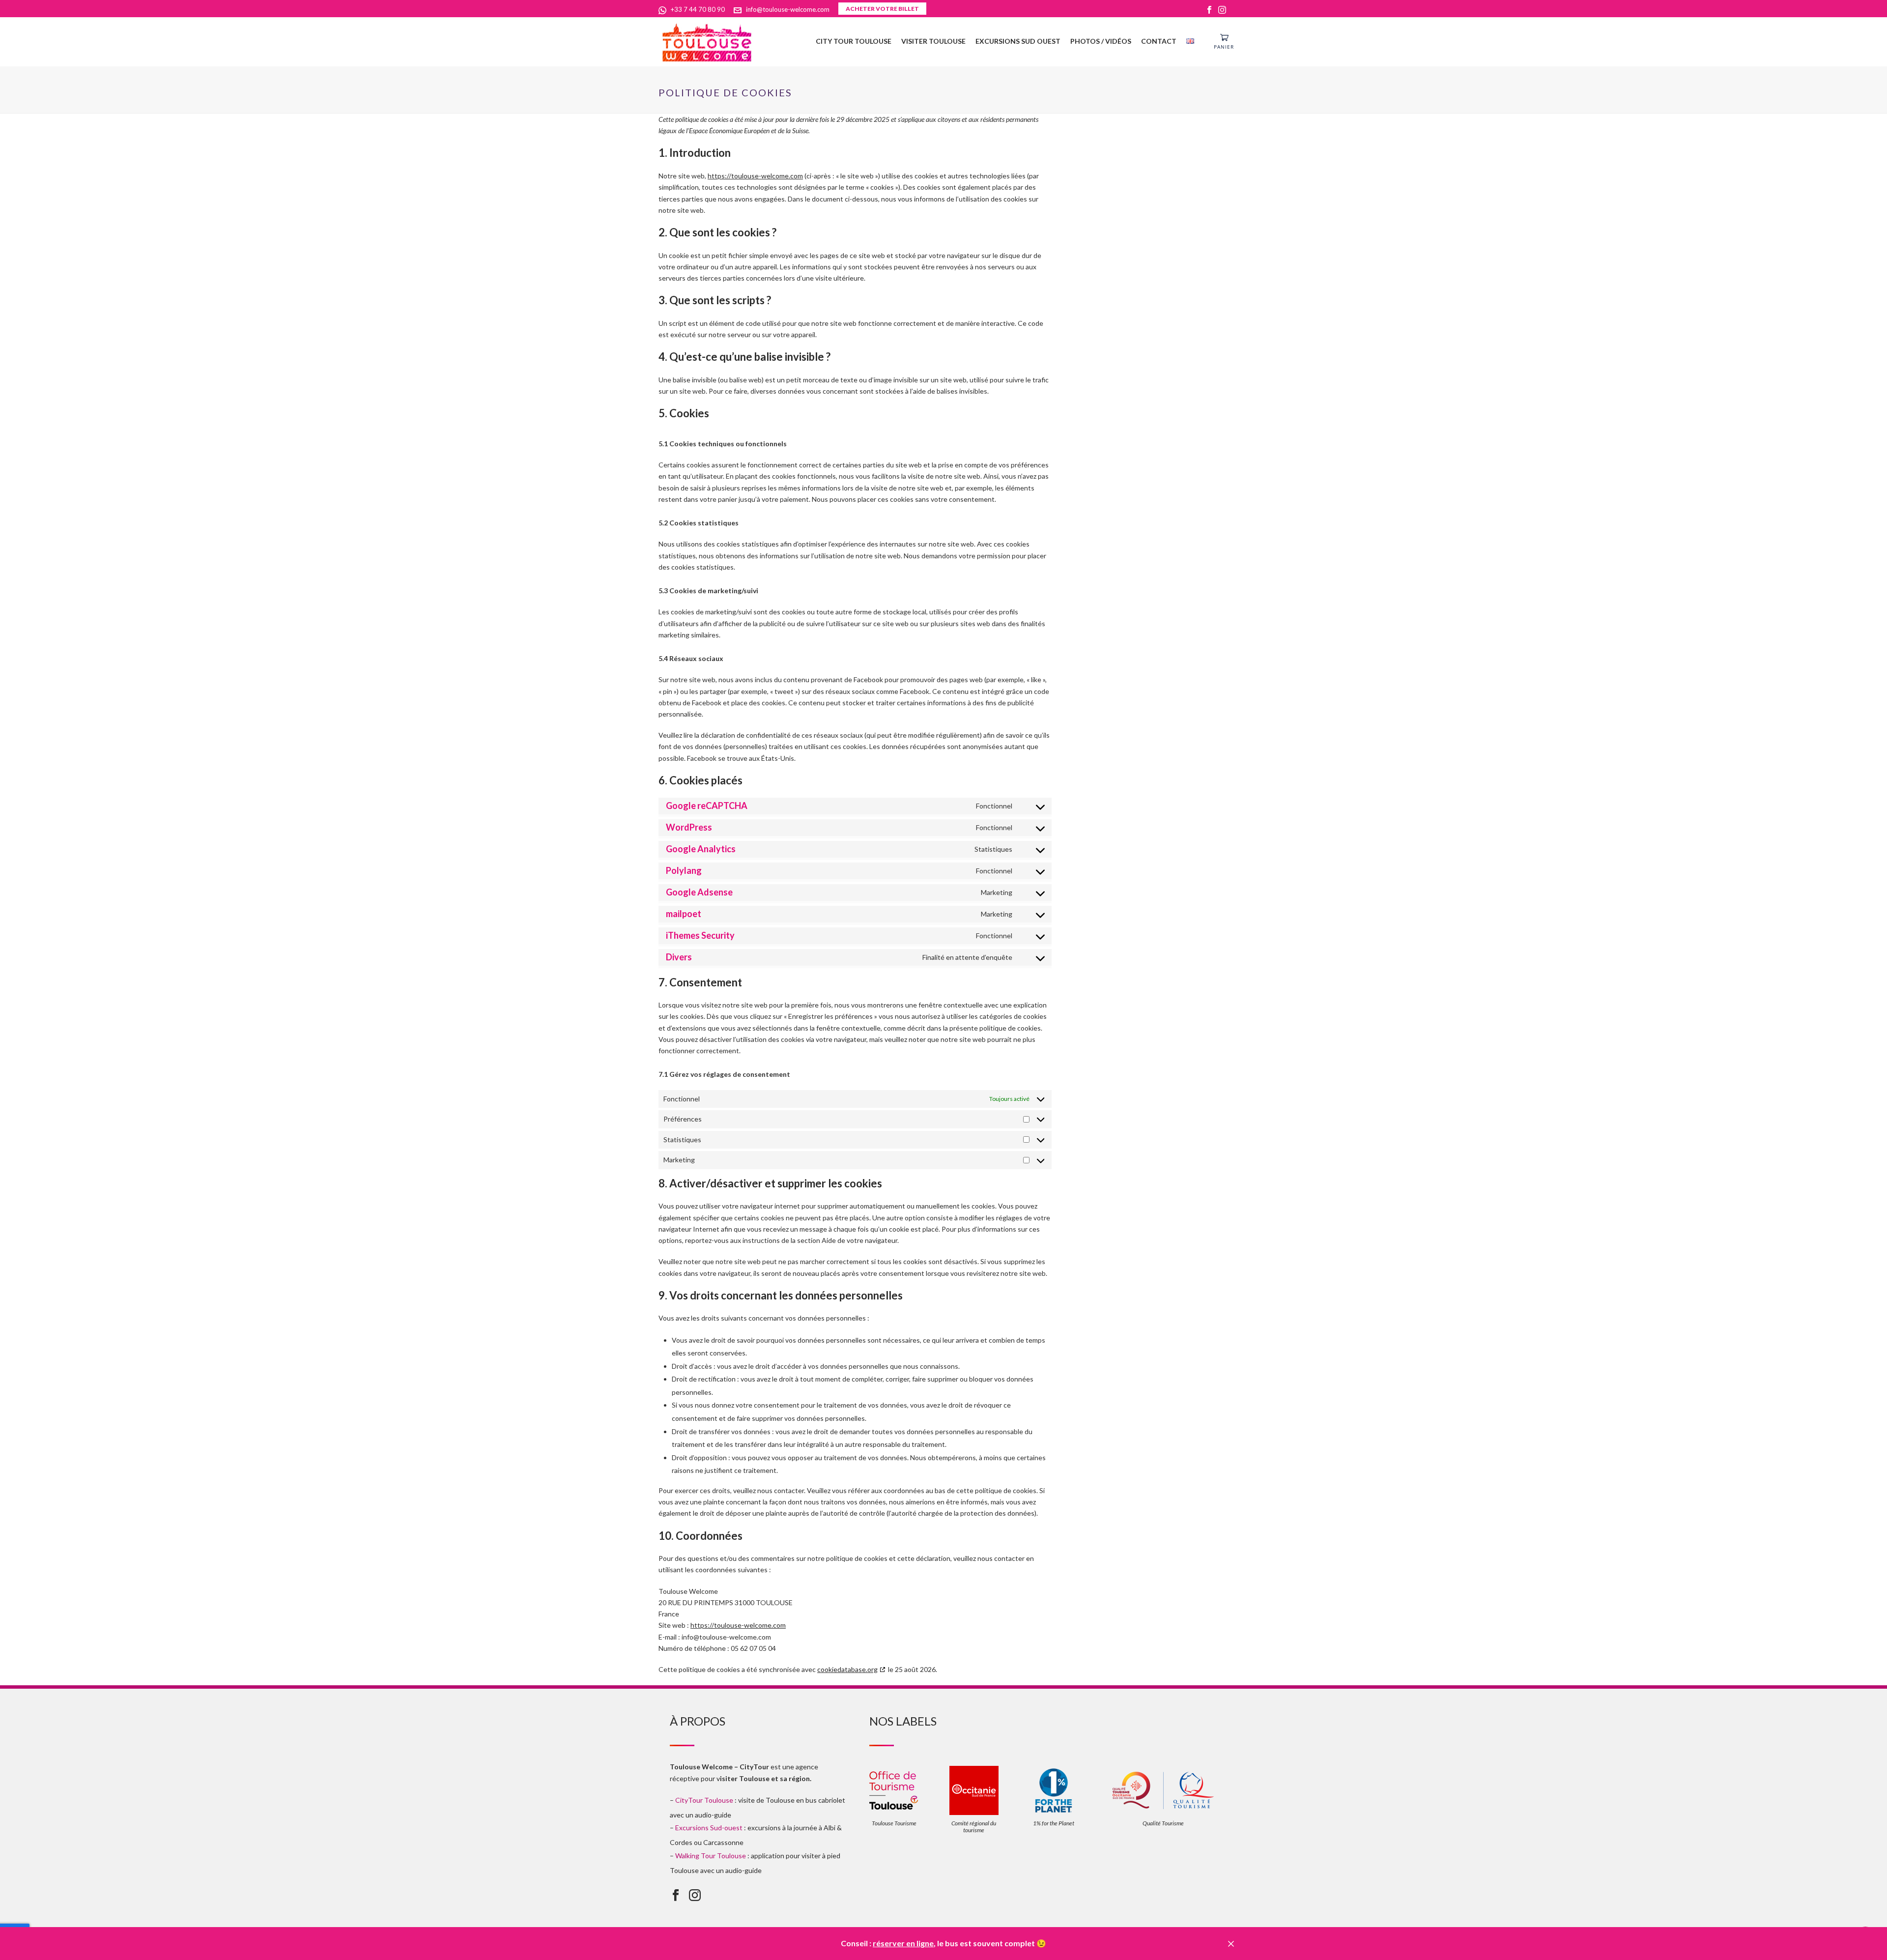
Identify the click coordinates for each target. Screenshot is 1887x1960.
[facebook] (676, 1896)
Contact (1159, 41)
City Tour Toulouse (854, 41)
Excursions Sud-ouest (709, 1828)
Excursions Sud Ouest (1018, 41)
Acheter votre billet (882, 9)
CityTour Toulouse (704, 1800)
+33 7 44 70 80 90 (698, 9)
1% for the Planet (1054, 1823)
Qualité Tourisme (1163, 1823)
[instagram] (695, 1896)
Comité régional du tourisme (974, 1827)
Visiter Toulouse (933, 41)
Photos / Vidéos (1101, 41)
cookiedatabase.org (847, 1669)
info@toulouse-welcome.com (788, 9)
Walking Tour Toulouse (711, 1856)
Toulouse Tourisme (894, 1823)
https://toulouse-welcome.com (755, 176)
